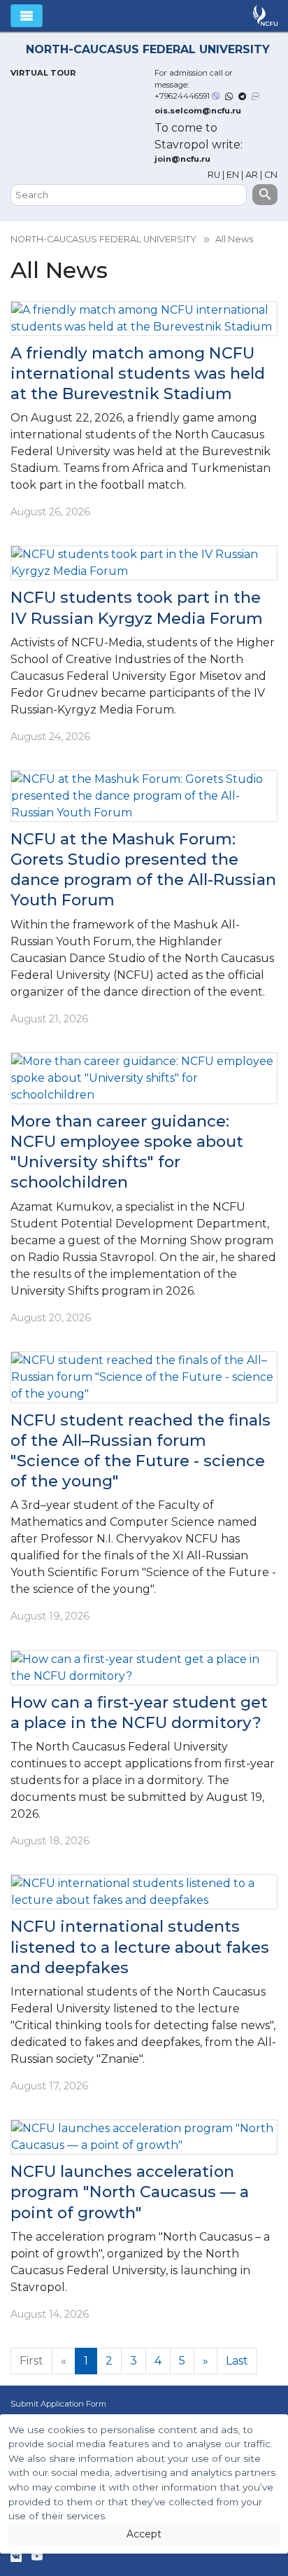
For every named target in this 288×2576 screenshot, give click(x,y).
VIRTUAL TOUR (43, 73)
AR (252, 175)
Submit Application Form (58, 2404)
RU (215, 175)
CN (271, 175)
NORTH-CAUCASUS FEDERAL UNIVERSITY (103, 239)
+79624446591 (182, 96)
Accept (144, 2534)
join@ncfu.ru (182, 159)
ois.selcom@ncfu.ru (198, 111)
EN (233, 175)
